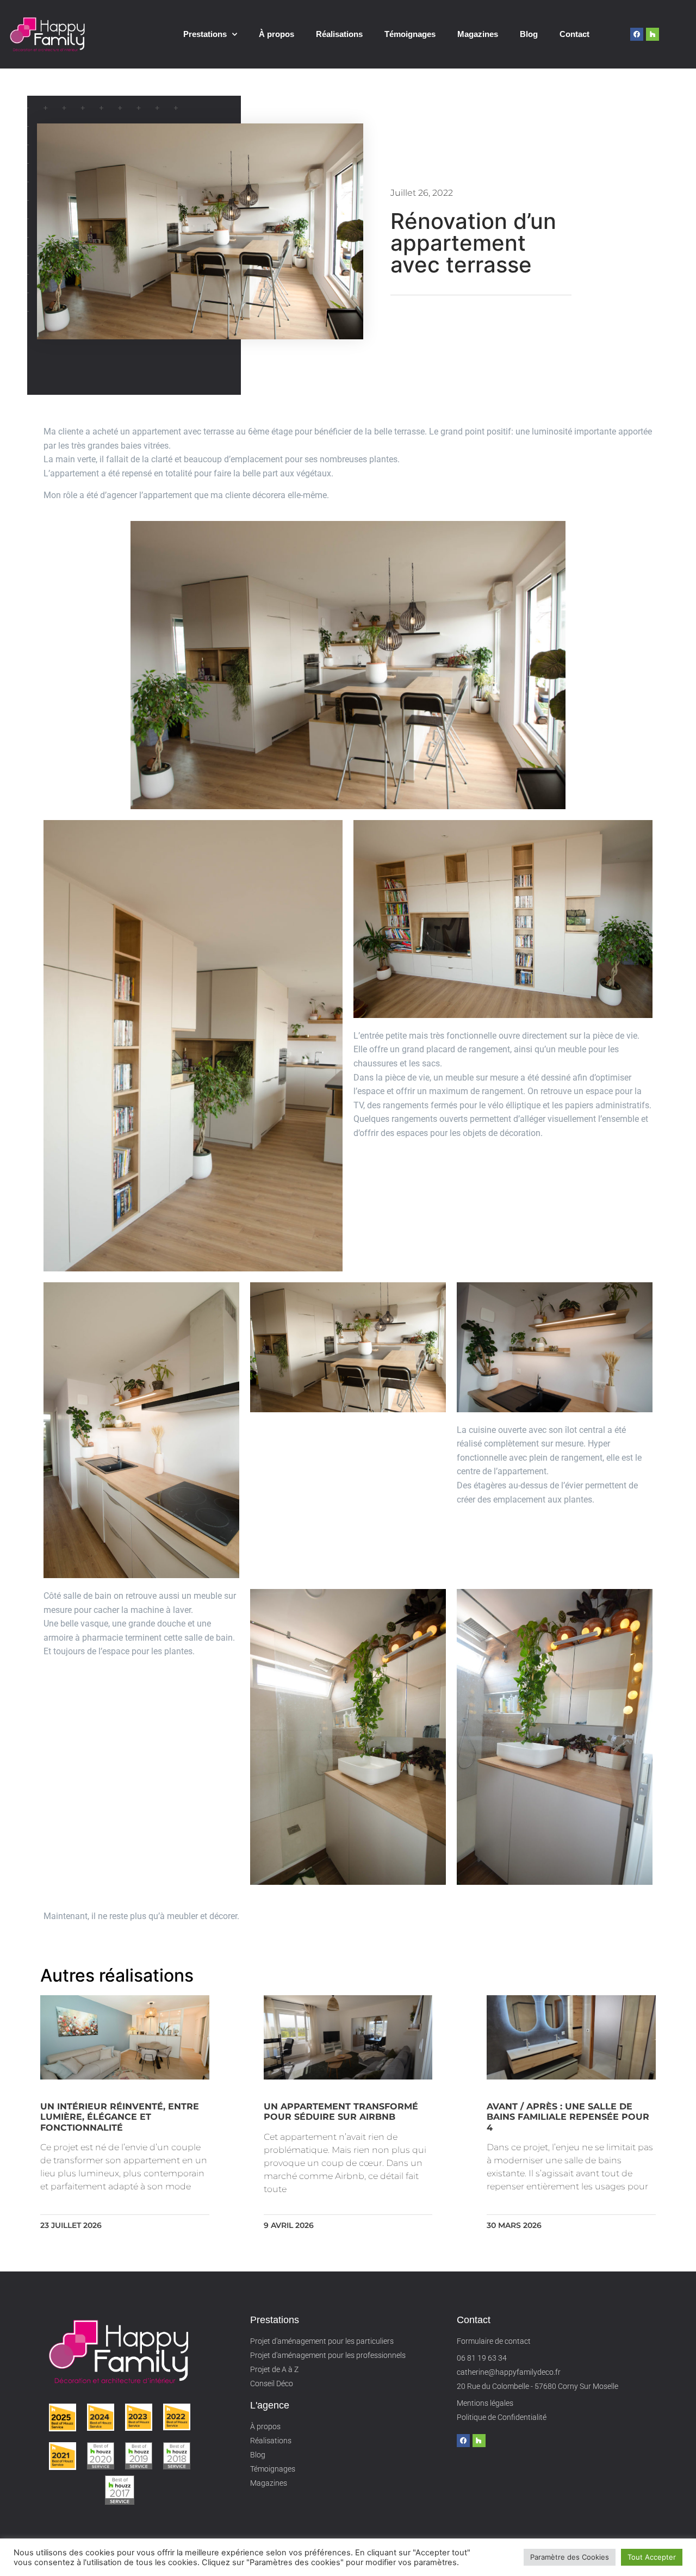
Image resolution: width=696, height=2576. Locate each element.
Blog (529, 34)
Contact (574, 34)
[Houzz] (652, 34)
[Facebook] (637, 34)
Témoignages (410, 34)
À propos (276, 34)
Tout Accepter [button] (652, 2557)
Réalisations (339, 34)
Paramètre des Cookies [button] (570, 2557)
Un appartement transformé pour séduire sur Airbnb (341, 2112)
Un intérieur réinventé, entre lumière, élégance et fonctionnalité (120, 2117)
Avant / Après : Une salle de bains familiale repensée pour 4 (568, 2117)
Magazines (478, 34)
